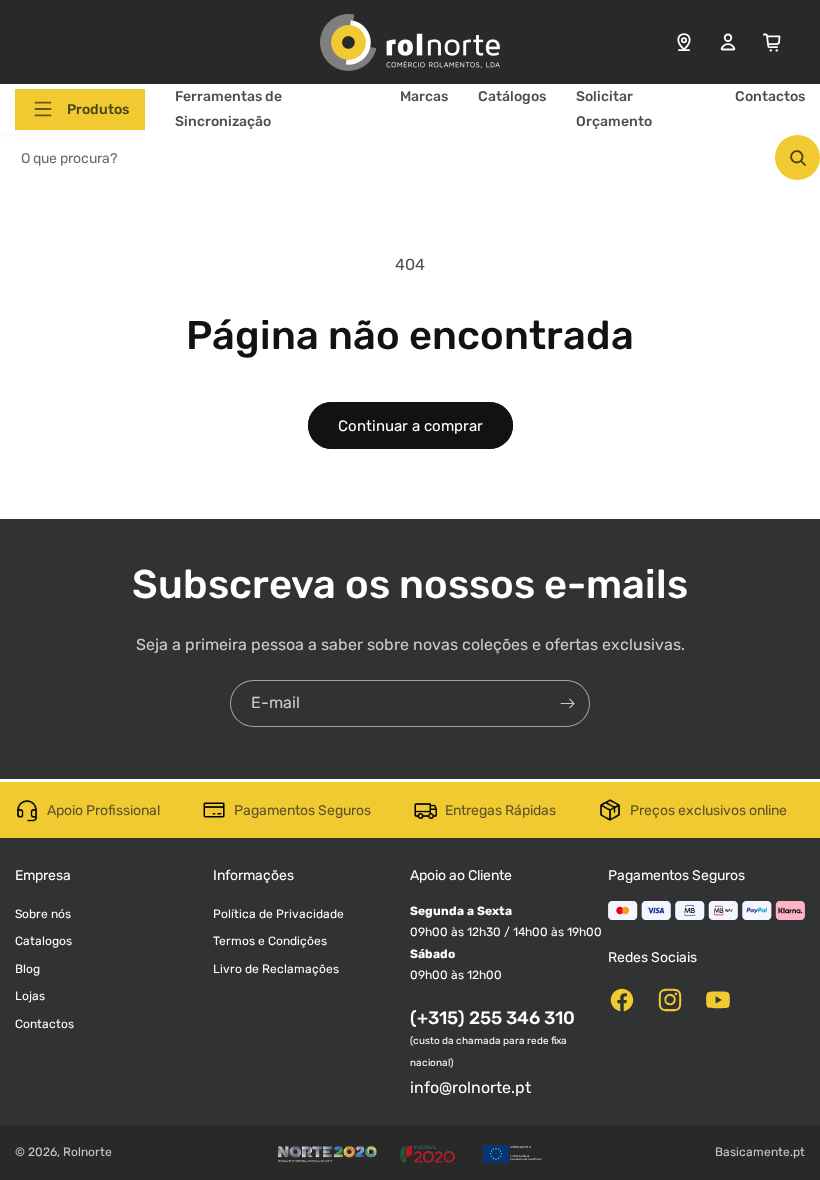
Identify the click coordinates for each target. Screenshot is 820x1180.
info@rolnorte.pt (470, 1087)
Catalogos (43, 941)
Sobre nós (43, 914)
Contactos (770, 96)
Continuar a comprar (410, 426)
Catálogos (512, 96)
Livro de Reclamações (276, 969)
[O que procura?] (797, 157)
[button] (80, 109)
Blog (27, 969)
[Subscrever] (567, 703)
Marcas (424, 96)
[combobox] (410, 157)
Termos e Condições (270, 941)
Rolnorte (87, 1152)
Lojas (30, 996)
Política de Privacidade (278, 914)
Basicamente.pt (760, 1152)
